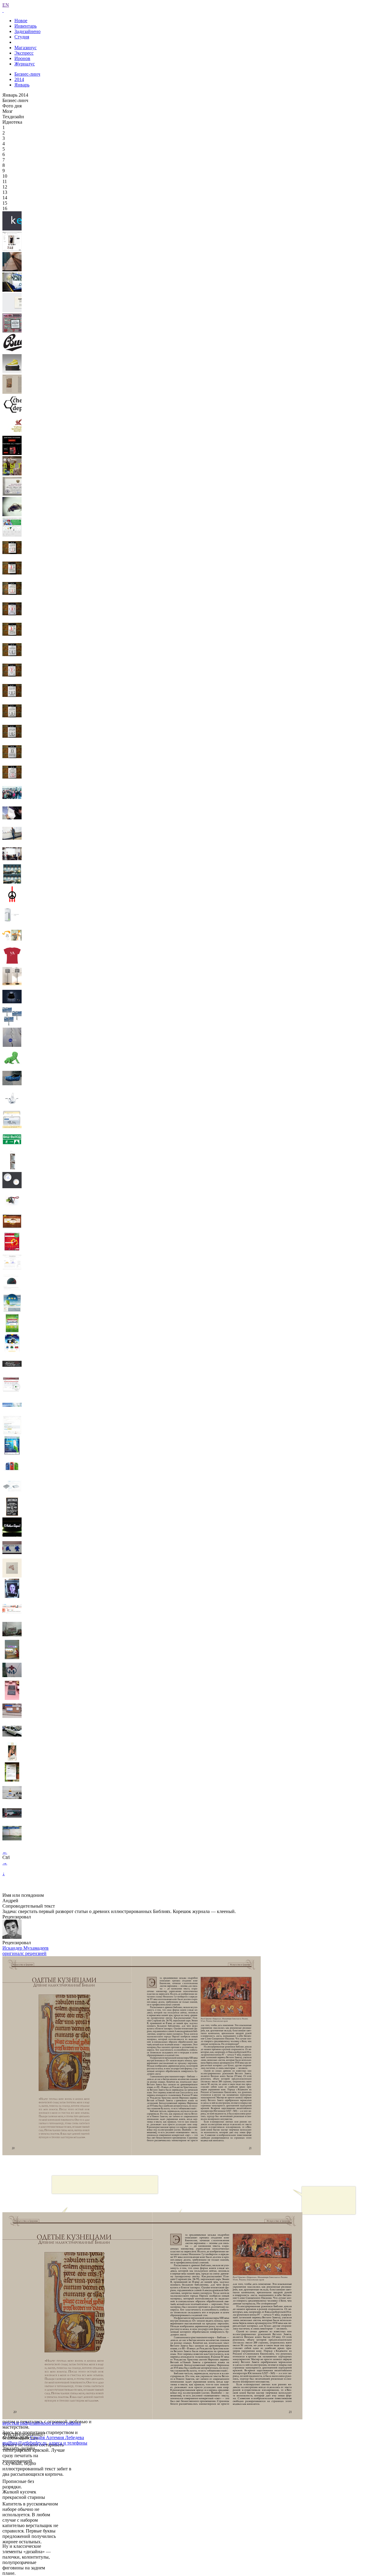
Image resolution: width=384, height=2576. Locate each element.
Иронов (22, 58)
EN (6, 5)
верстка (10, 2423)
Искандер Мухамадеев (25, 1948)
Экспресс (24, 53)
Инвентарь (25, 26)
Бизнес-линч (27, 74)
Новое (21, 21)
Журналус (25, 64)
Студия (22, 37)
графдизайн (30, 2423)
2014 (19, 79)
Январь (22, 85)
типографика (67, 2423)
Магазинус (25, 48)
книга (48, 2423)
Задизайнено (27, 31)
